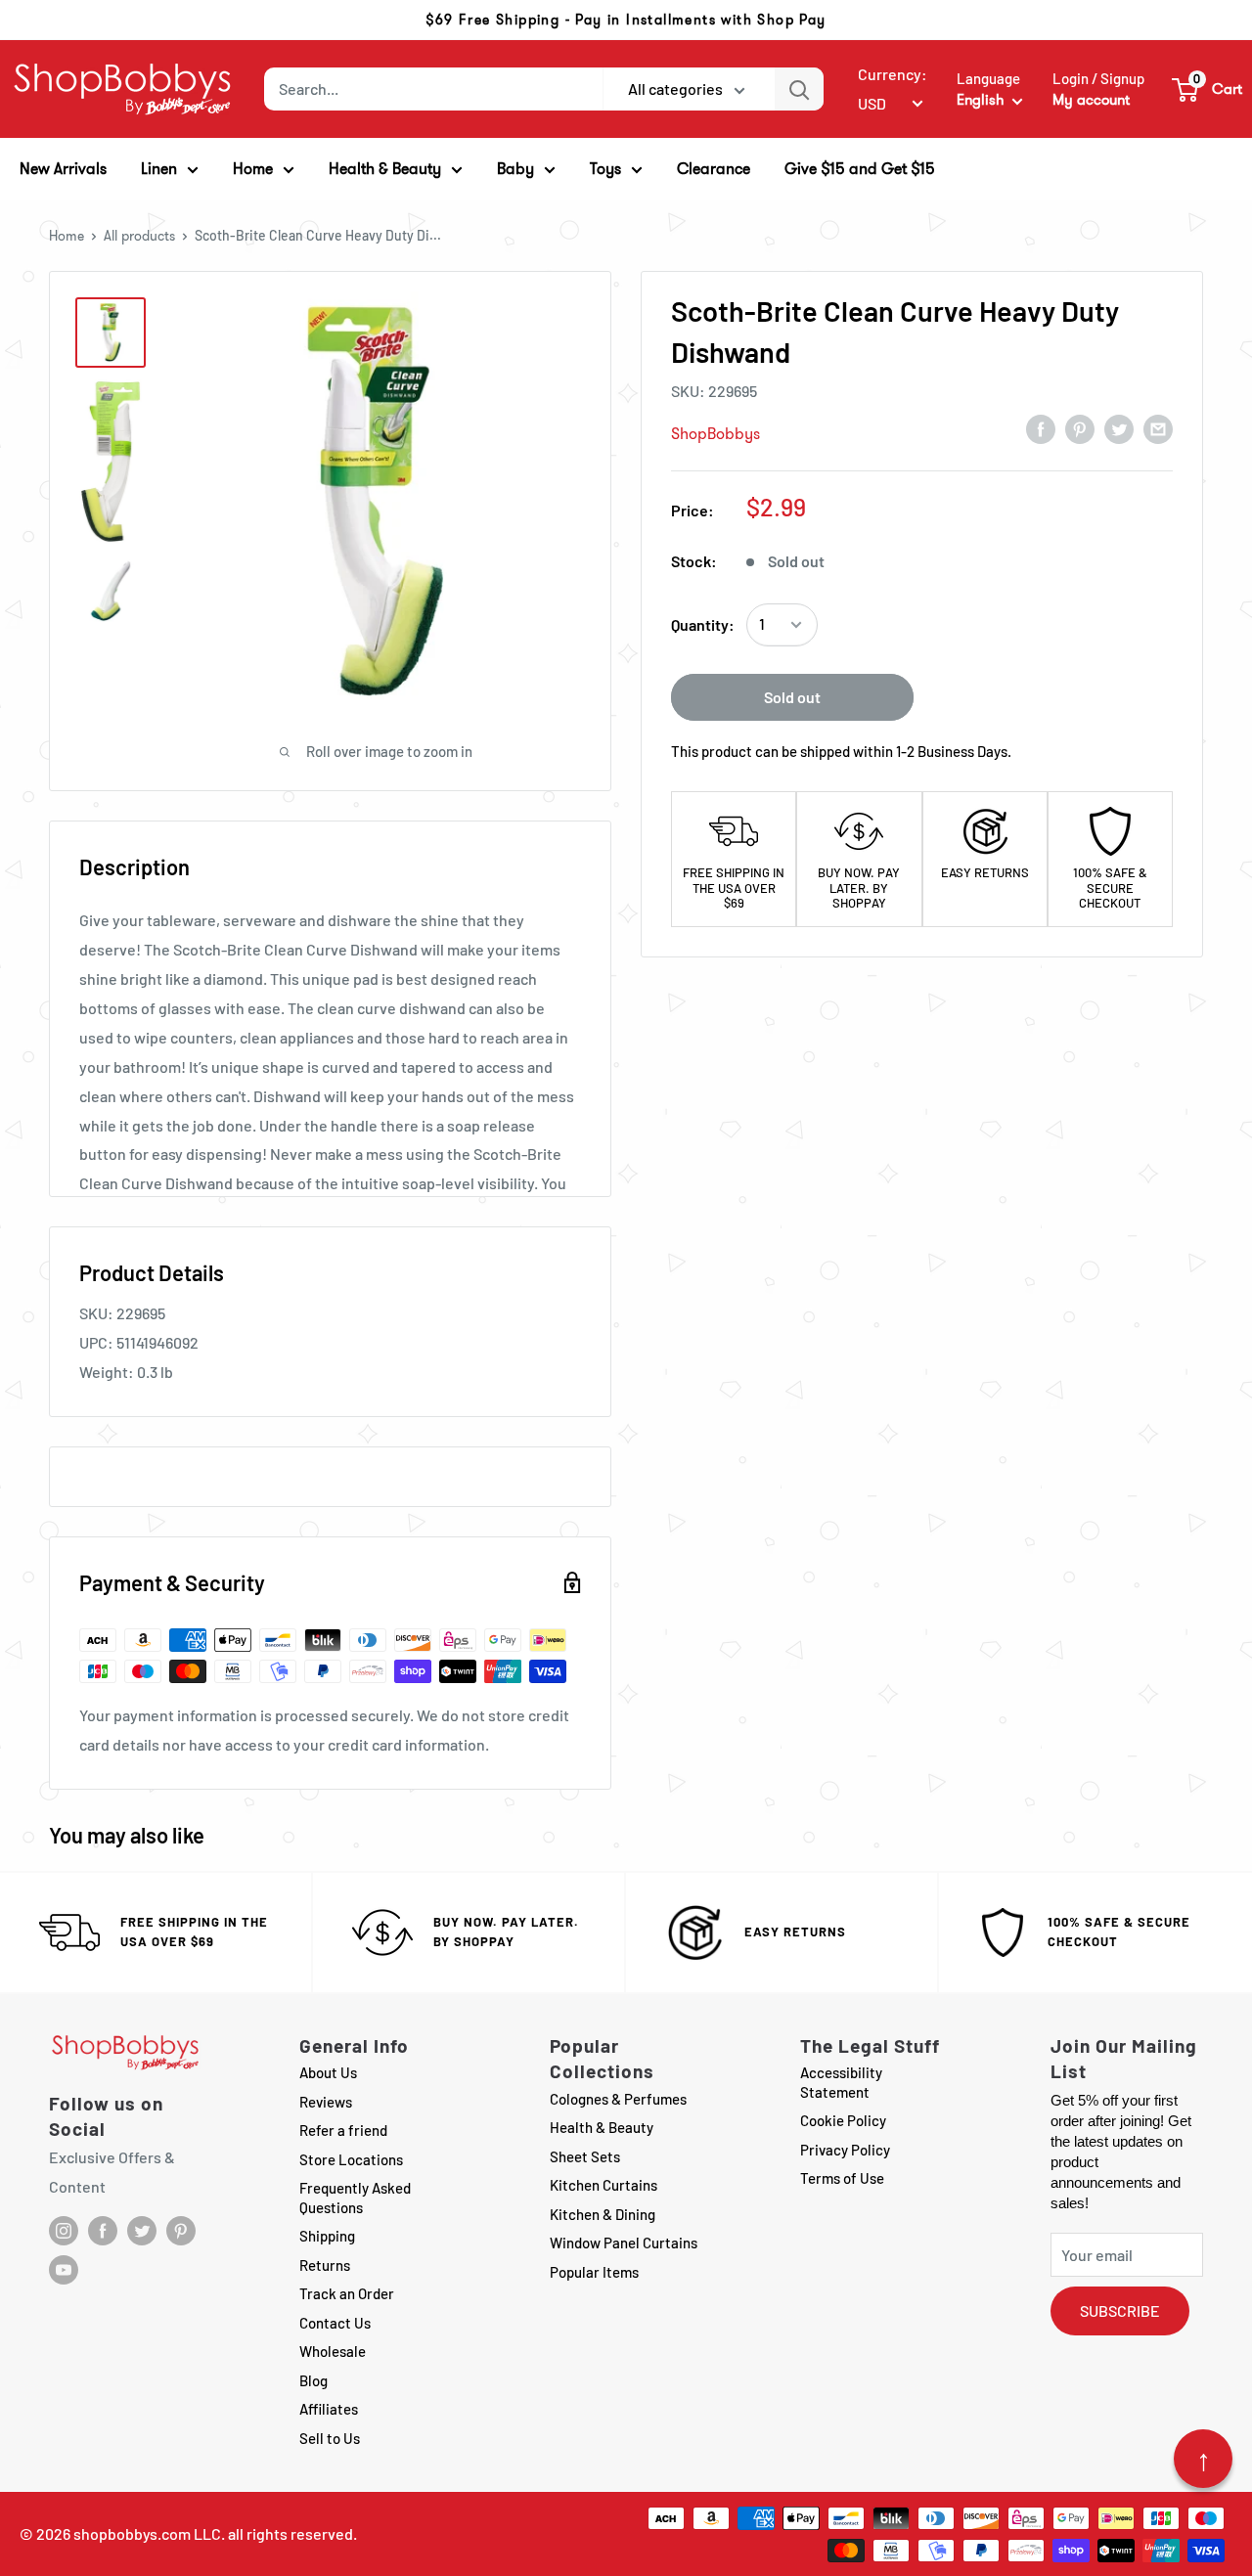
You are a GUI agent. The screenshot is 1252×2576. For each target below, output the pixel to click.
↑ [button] (1204, 2459)
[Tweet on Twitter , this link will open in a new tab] (1119, 428)
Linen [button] (159, 169)
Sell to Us (330, 2438)
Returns (325, 2265)
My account (1091, 100)
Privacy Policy (845, 2150)
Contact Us (335, 2323)
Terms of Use (842, 2178)
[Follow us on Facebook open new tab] (103, 2231)
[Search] (799, 89)
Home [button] (253, 169)
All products (139, 236)
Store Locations (351, 2159)
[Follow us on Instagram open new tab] (64, 2231)
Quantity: (703, 624)
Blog (313, 2380)
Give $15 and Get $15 (860, 169)
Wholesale (333, 2351)
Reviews (326, 2102)
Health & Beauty (602, 2127)
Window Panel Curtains (624, 2243)
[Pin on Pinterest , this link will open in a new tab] (1080, 428)
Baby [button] (515, 169)
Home (67, 236)
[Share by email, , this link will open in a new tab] (1158, 428)
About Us (328, 2072)
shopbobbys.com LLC (147, 2533)
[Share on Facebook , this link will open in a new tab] (1041, 428)
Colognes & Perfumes (618, 2099)
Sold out (792, 697)
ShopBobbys (715, 434)
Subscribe (1120, 2310)
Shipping (327, 2236)
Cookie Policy (843, 2120)
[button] (1208, 89)
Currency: (893, 74)
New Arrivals (63, 169)
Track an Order (347, 2293)
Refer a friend (343, 2130)
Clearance (714, 169)
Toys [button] (605, 169)
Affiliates (329, 2409)
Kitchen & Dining (603, 2214)
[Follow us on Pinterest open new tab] (181, 2231)
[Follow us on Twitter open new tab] (142, 2231)
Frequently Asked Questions (355, 2198)
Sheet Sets (585, 2156)
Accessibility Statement (841, 2082)
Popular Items (594, 2272)
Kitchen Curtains (604, 2185)
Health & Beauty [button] (385, 169)
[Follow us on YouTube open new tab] (64, 2270)
